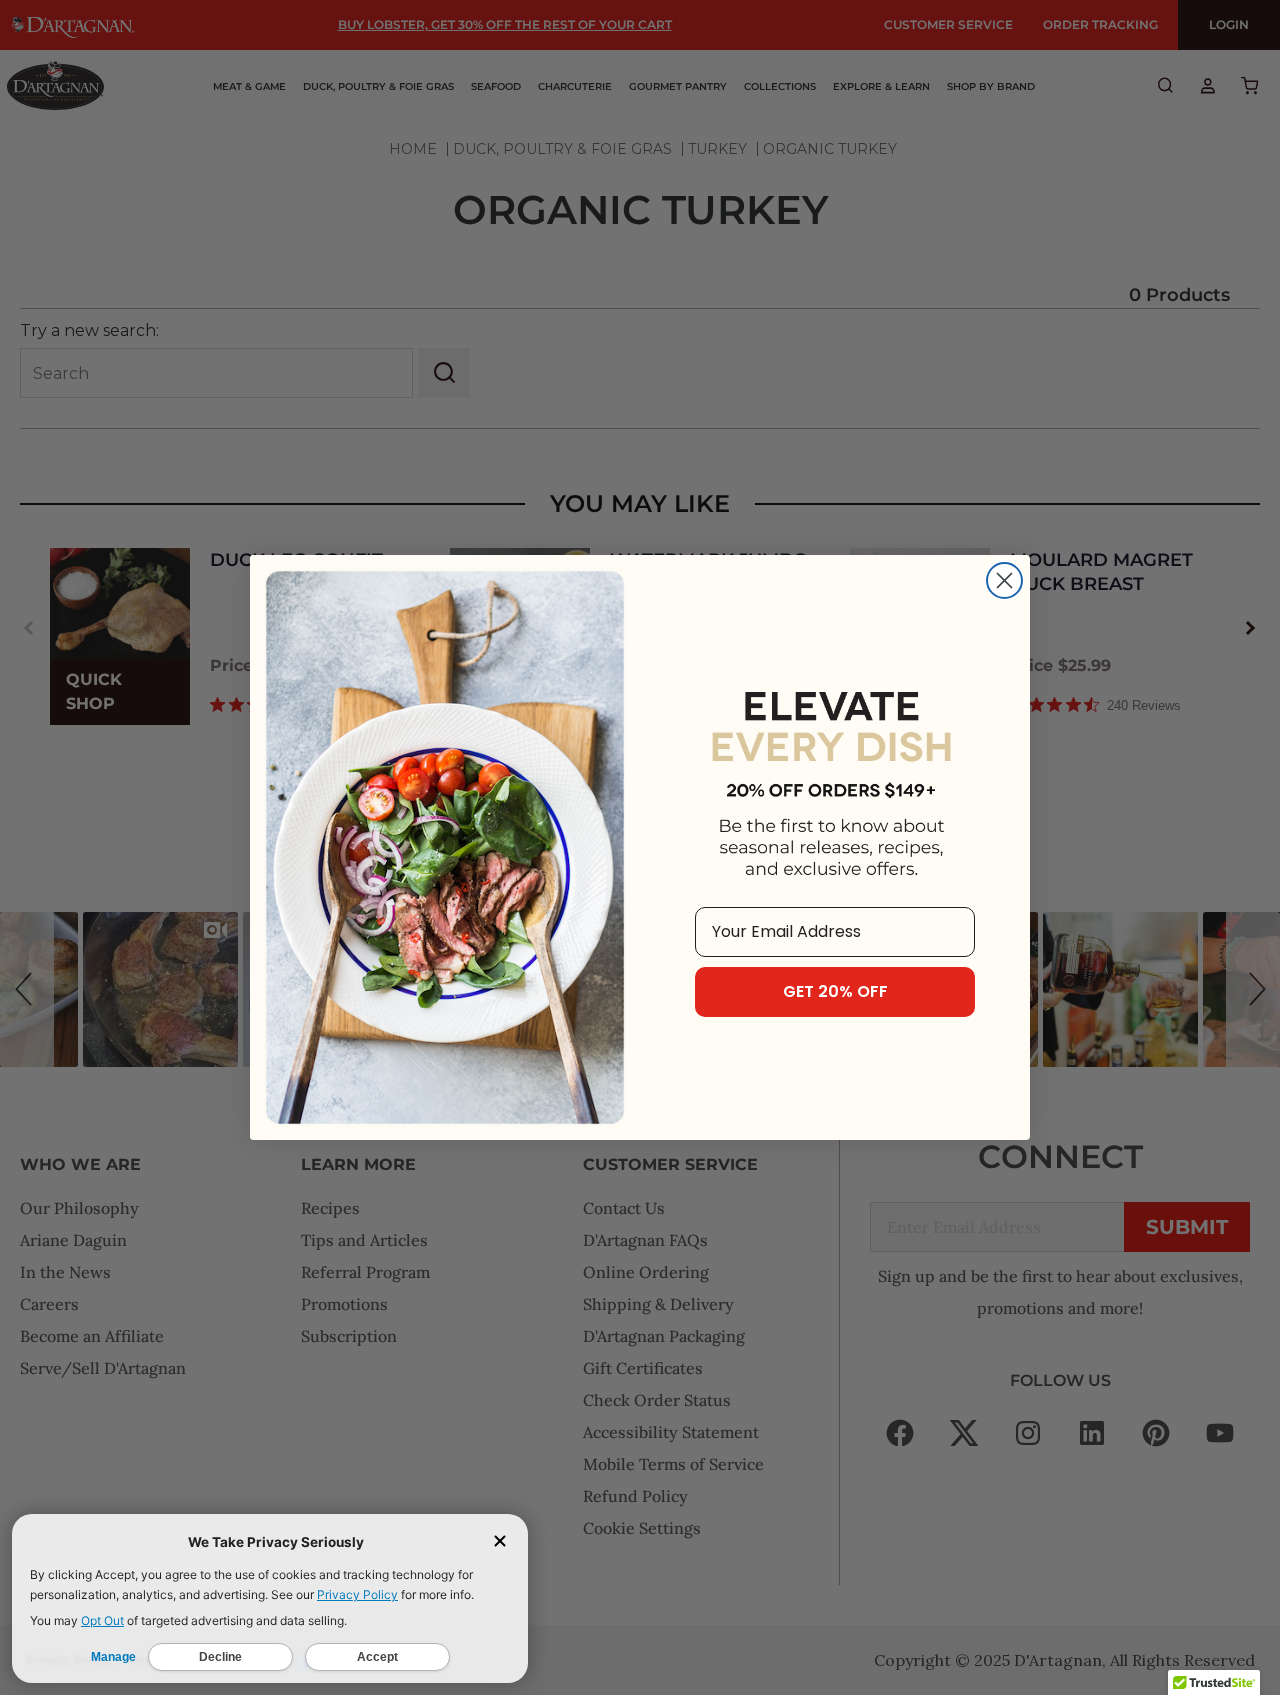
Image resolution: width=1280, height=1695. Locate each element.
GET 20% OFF (835, 991)
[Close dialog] (1004, 580)
